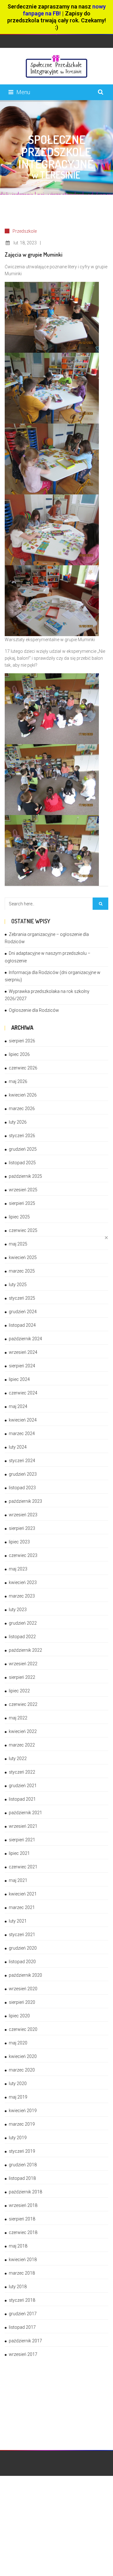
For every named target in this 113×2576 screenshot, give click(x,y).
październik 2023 (25, 1501)
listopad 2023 (22, 1488)
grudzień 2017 (23, 2314)
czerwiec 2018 (23, 2232)
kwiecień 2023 (23, 1582)
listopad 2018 (22, 2178)
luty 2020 (18, 2083)
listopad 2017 (22, 2327)
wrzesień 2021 (23, 1826)
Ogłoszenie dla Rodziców (34, 1010)
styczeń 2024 (22, 1461)
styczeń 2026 (22, 1136)
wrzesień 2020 (23, 1989)
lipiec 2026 (19, 1054)
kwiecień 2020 (23, 2056)
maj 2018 (18, 2246)
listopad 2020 (22, 1962)
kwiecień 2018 (23, 2260)
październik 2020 (25, 1975)
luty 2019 (18, 2138)
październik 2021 (25, 1813)
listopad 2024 (22, 1325)
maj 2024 (18, 1406)
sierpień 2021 (22, 1840)
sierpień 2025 (22, 1203)
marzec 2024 (22, 1433)
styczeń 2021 (22, 1935)
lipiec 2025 (19, 1217)
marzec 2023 (22, 1596)
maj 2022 (18, 1718)
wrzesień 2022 (23, 1664)
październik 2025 (25, 1176)
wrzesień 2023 (23, 1515)
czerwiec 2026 (23, 1068)
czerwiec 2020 (23, 2029)
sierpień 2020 (22, 2002)
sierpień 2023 (22, 1528)
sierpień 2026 (22, 1041)
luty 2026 (18, 1122)
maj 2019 (18, 2097)
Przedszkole (25, 231)
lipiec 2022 (19, 1691)
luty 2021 (18, 1921)
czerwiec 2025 (23, 1230)
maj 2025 (18, 1244)
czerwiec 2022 (23, 1704)
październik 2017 (25, 2341)
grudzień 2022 (23, 1623)
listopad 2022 (22, 1637)
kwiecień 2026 (23, 1095)
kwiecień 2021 (23, 1894)
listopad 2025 (22, 1163)
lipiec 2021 (19, 1853)
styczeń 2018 (22, 2300)
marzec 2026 (22, 1108)
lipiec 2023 (19, 1542)
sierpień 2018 (22, 2219)
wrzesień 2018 (23, 2205)
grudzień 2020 (23, 1948)
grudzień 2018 (23, 2165)
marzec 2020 (22, 2070)
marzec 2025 (22, 1271)
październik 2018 (25, 2192)
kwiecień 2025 (23, 1257)
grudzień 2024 (23, 1312)
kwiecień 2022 (23, 1731)
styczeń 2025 (22, 1298)
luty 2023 (18, 1610)
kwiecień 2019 (23, 2111)
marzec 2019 (22, 2124)
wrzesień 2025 (23, 1190)
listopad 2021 (22, 1799)
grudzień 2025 (23, 1149)
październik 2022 (25, 1650)
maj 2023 (18, 1569)
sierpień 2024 (22, 1366)
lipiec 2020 (19, 2016)
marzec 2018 (22, 2273)
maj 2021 (18, 1880)
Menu (23, 92)
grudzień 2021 (23, 1786)
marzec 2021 (22, 1907)
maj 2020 (18, 2043)
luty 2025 (18, 1285)
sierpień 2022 (22, 1677)
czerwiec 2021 (23, 1867)
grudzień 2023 (23, 1474)
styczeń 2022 (22, 1772)
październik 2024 (25, 1339)
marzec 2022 (22, 1745)
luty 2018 (18, 2287)
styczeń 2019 (22, 2151)
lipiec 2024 (19, 1379)
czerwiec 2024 (23, 1393)
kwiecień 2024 (23, 1420)
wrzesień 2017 (23, 2354)
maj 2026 (18, 1081)
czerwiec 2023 (23, 1555)
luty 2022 (18, 1758)
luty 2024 (18, 1447)
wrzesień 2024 (23, 1352)
